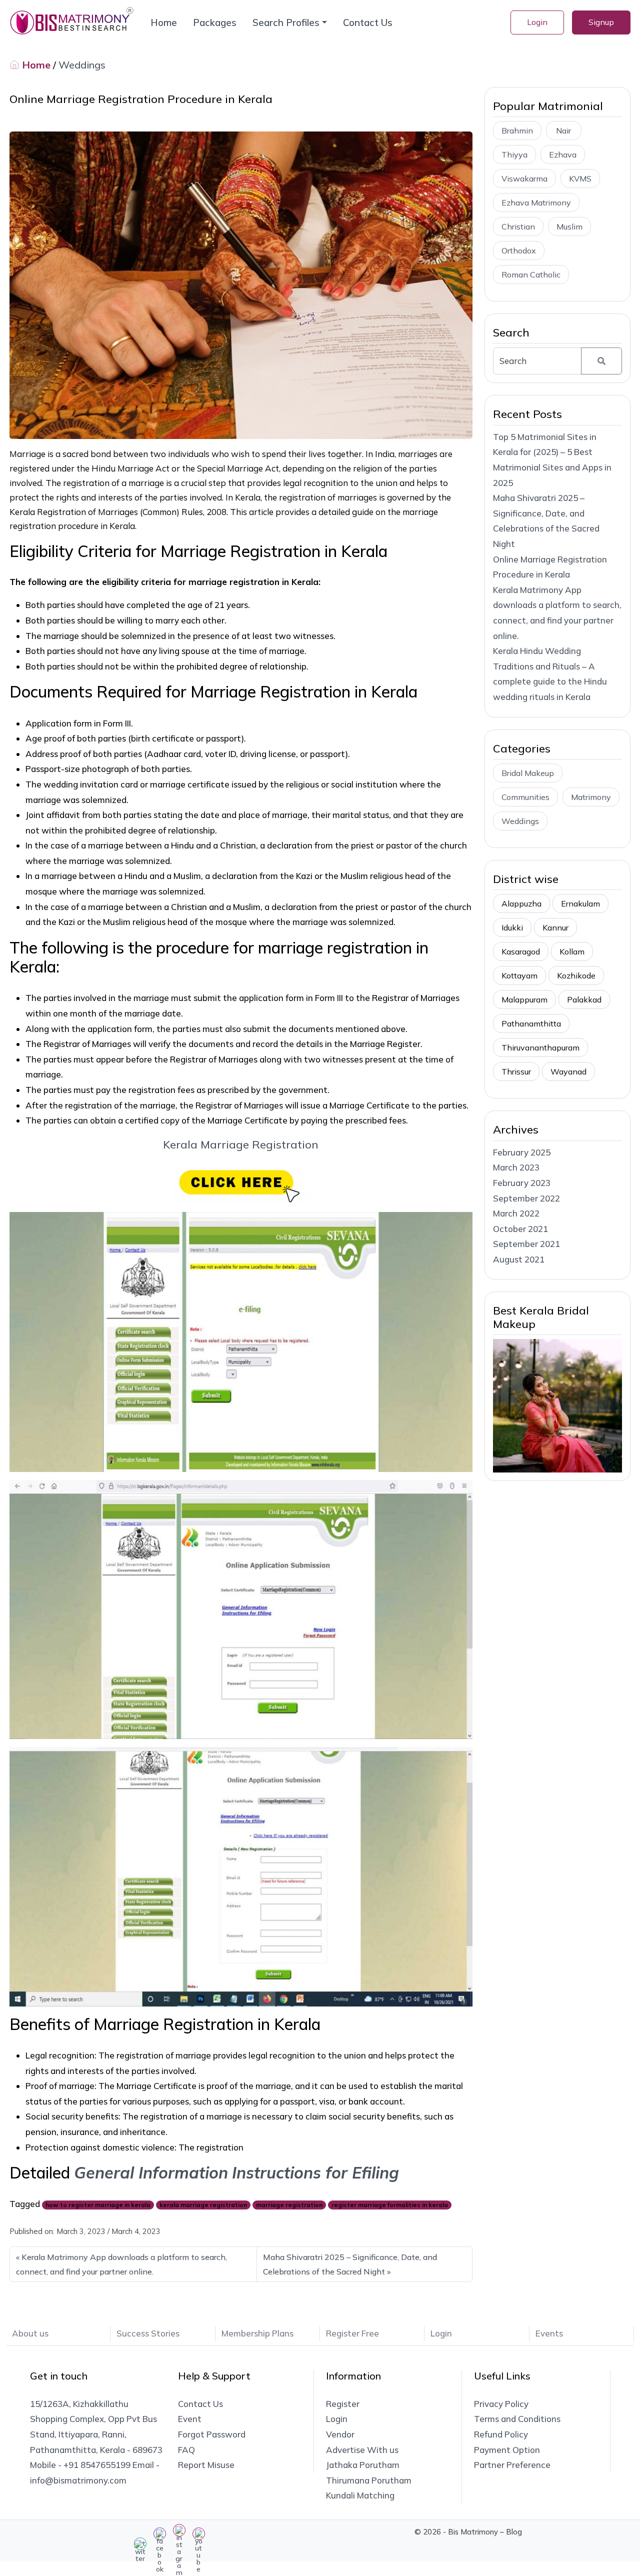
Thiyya (514, 154)
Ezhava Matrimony (536, 202)
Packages (215, 22)
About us (30, 2333)
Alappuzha (521, 903)
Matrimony (591, 797)
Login (537, 22)
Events (549, 2333)
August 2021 (519, 1259)
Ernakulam (580, 903)
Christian (518, 226)
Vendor (340, 2434)
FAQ (186, 2450)
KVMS (580, 178)
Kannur (555, 927)
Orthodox (519, 250)
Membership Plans (257, 2333)
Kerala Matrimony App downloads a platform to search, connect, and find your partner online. (121, 2264)
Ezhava (563, 154)
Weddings (82, 65)
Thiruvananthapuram (540, 1047)
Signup (601, 22)
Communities (525, 797)
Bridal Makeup (528, 773)
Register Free (352, 2333)
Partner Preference (512, 2465)
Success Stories (148, 2333)
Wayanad (568, 1071)
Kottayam (519, 975)
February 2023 (522, 1183)
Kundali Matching (360, 2495)
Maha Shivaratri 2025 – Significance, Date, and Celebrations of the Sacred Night (350, 2264)
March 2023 (516, 1167)
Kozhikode (576, 975)
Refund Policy (501, 2434)
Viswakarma (524, 178)
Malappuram (524, 999)
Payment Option (507, 2450)
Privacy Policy (501, 2404)
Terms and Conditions (517, 2419)
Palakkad (584, 999)
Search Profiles (286, 22)
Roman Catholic (531, 274)
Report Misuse (206, 2465)
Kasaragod (521, 951)
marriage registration (289, 2205)
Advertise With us (362, 2450)
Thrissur (516, 1071)
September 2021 (526, 1244)
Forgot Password (212, 2434)
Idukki (512, 927)
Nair (563, 130)
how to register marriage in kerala (98, 2205)
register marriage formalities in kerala (390, 2205)
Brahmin (517, 130)
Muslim (569, 226)
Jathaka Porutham (363, 2465)
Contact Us (368, 22)
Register (343, 2404)
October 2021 (520, 1229)
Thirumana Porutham (369, 2480)
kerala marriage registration (203, 2205)
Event (190, 2419)
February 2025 (522, 1152)
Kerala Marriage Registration (241, 1144)
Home (164, 22)
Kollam (572, 951)
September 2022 (526, 1198)
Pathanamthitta (531, 1023)
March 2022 (516, 1213)
